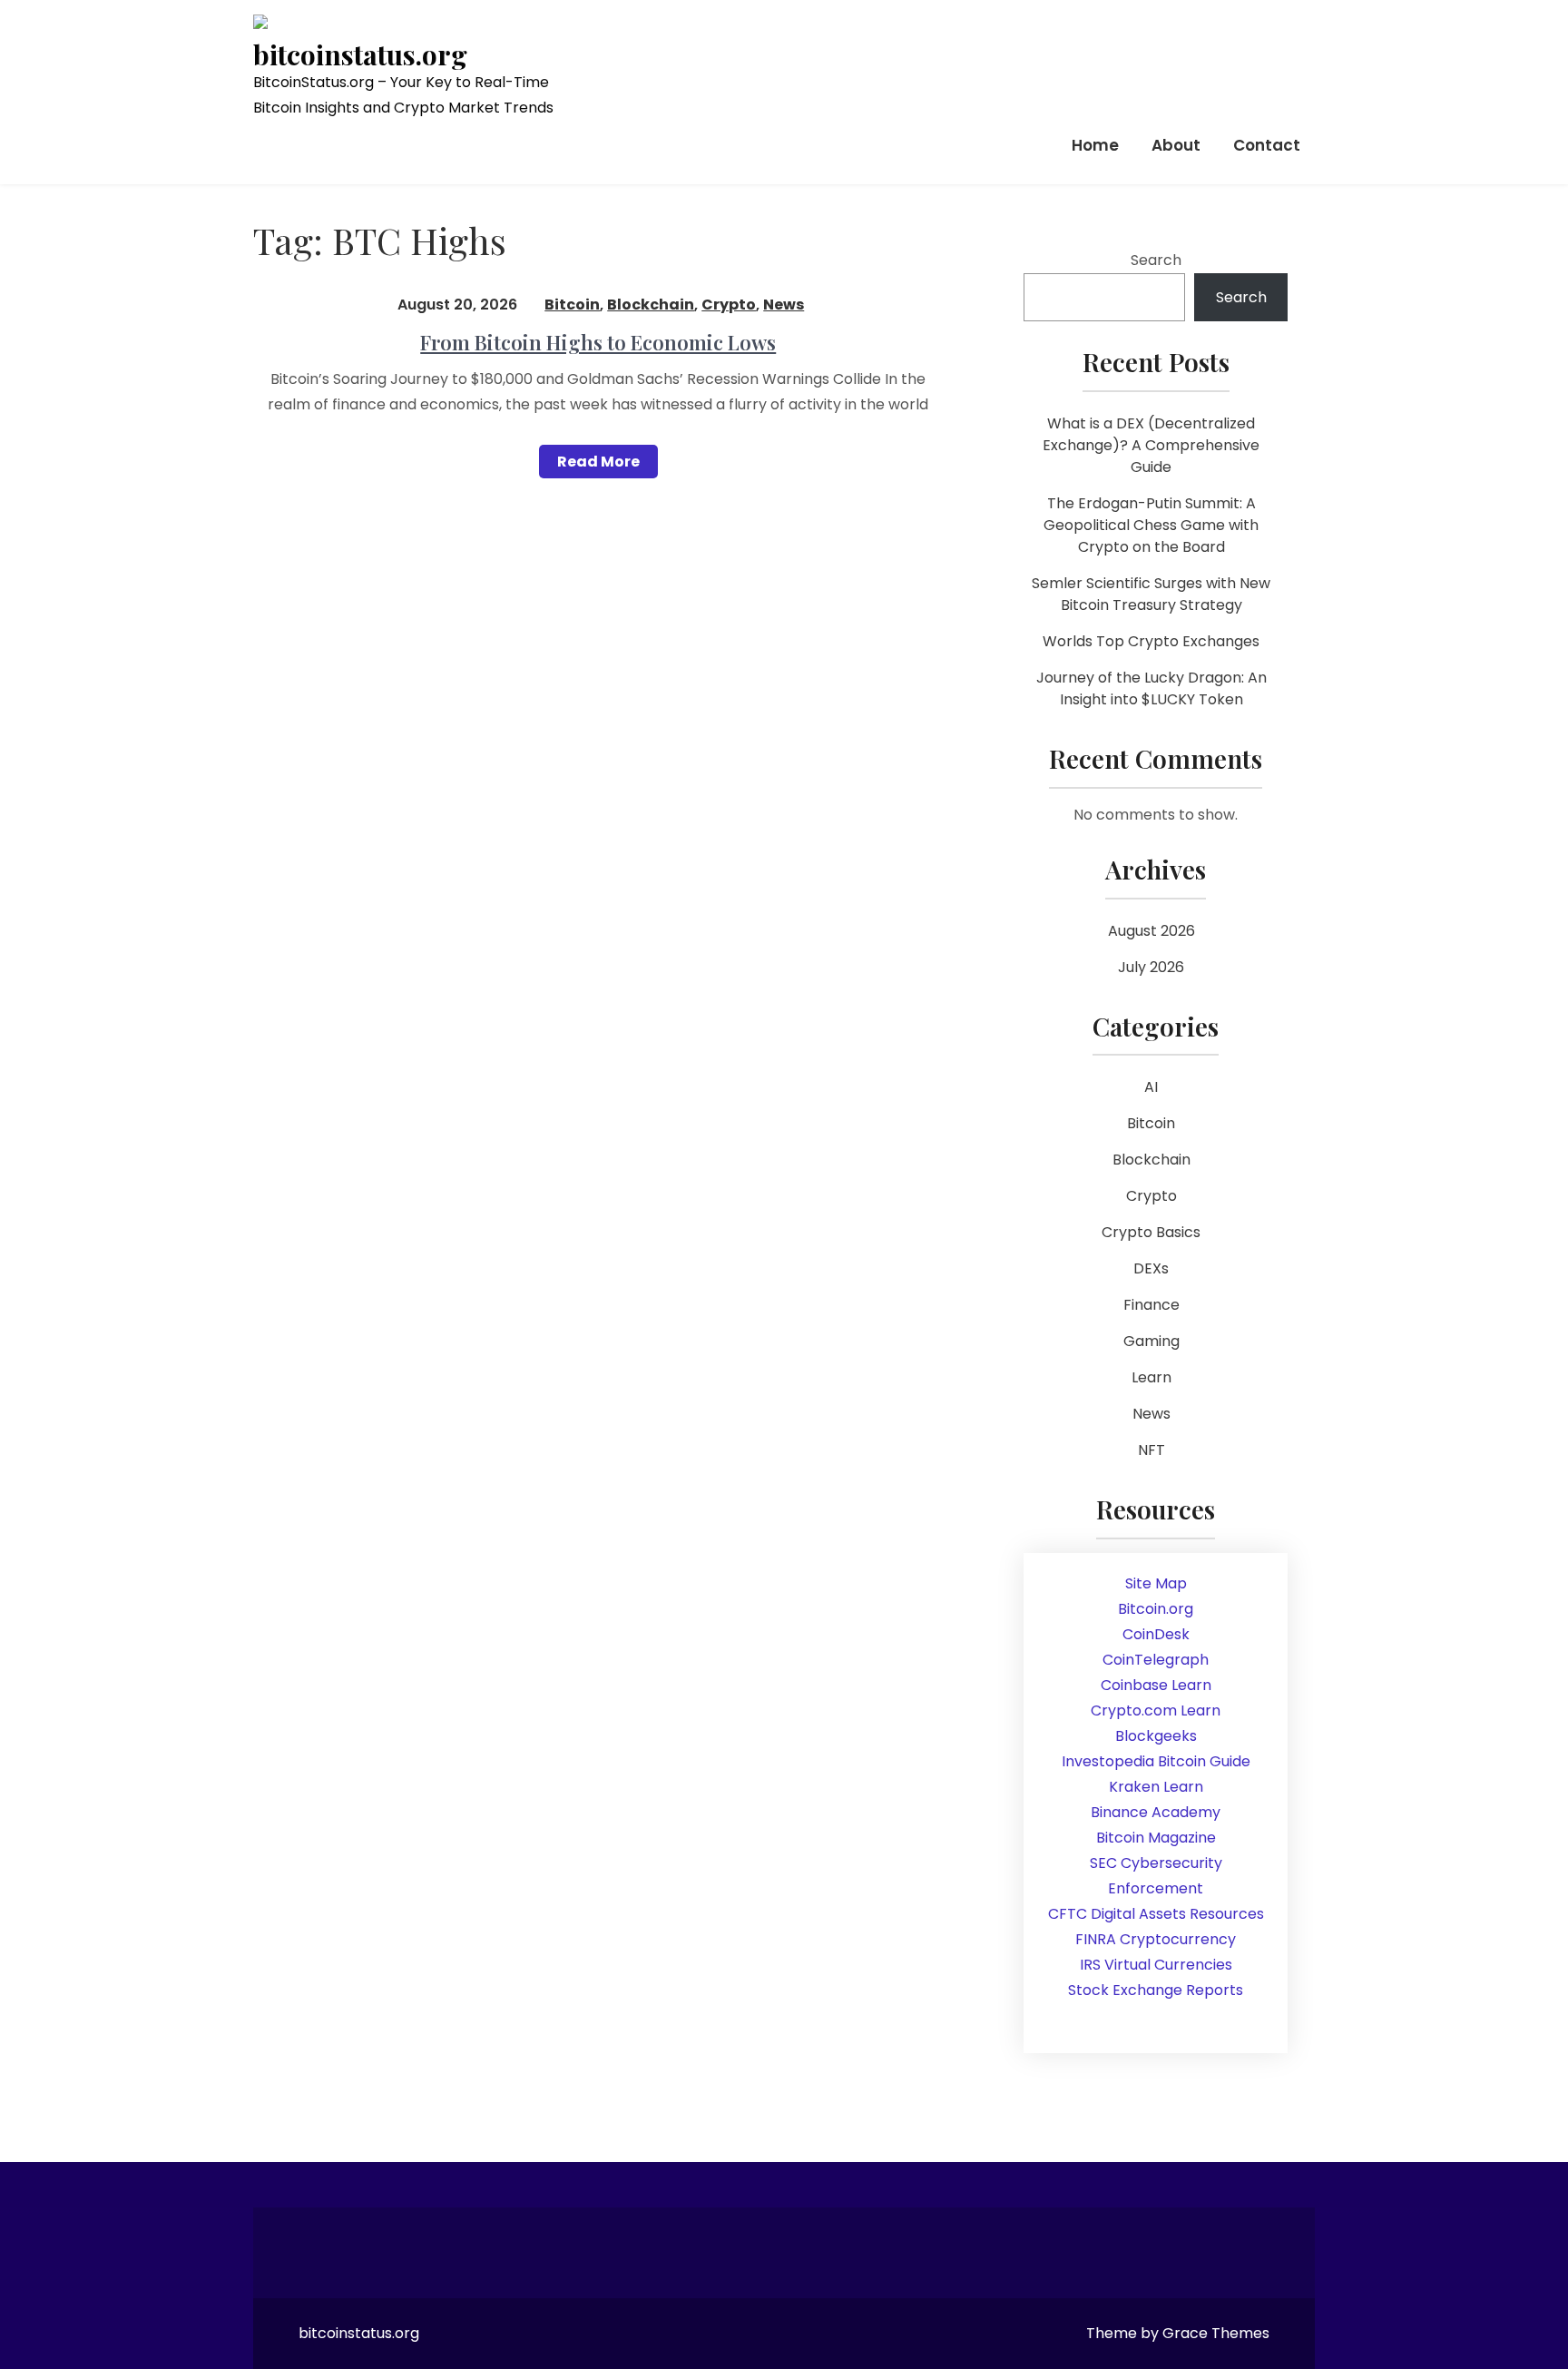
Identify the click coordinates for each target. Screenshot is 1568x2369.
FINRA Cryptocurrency (1156, 1939)
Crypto (729, 305)
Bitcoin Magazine (1156, 1838)
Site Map (1156, 1583)
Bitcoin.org (1156, 1609)
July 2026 (1151, 967)
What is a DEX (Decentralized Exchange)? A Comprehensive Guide (1151, 445)
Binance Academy (1156, 1812)
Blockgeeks (1156, 1736)
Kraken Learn (1156, 1787)
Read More (598, 462)
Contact (1267, 145)
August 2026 (1151, 931)
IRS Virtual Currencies (1156, 1965)
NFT (1151, 1450)
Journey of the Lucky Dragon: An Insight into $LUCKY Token (1151, 688)
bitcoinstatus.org (360, 55)
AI (1151, 1087)
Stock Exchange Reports (1156, 1990)
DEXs (1151, 1268)
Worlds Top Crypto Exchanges (1151, 641)
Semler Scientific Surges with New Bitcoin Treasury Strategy (1151, 594)
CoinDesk (1156, 1634)
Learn (1151, 1377)
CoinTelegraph (1156, 1660)
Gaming (1151, 1341)
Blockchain (651, 305)
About (1176, 145)
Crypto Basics (1151, 1232)
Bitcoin (572, 305)
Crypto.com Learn (1156, 1710)
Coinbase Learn (1156, 1685)
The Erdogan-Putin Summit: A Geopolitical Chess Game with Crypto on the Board (1151, 525)
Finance (1151, 1305)
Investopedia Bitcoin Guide (1156, 1761)
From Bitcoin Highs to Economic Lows (598, 342)
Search (1156, 260)
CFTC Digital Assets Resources (1156, 1914)
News (784, 305)
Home (1095, 145)
